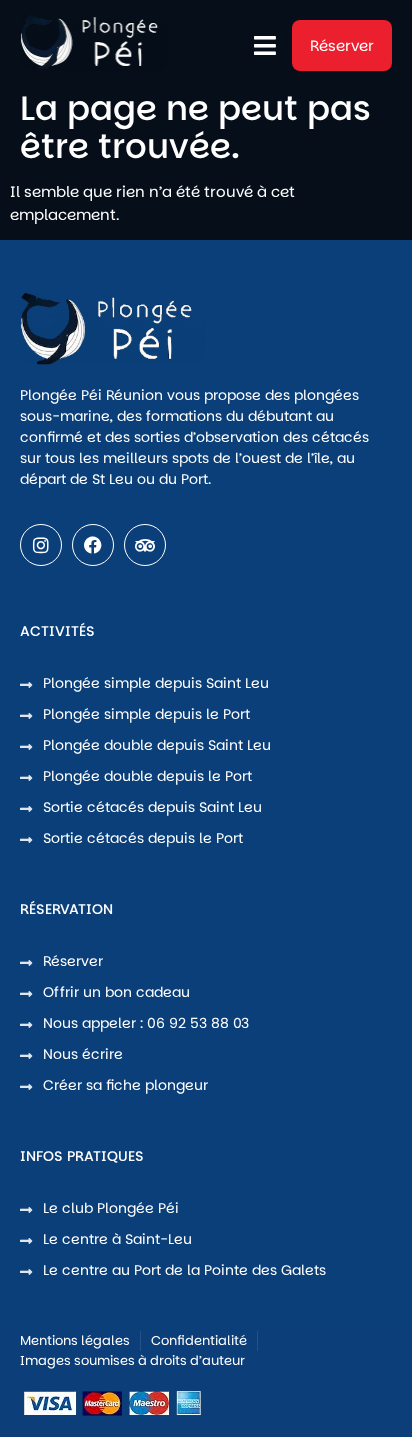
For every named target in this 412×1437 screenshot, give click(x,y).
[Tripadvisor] (145, 545)
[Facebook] (93, 545)
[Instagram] (41, 545)
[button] (265, 46)
